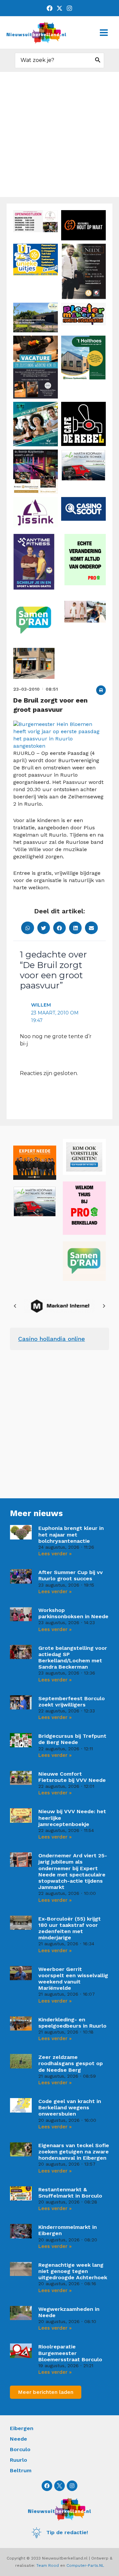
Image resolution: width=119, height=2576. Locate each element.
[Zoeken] (98, 60)
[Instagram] (69, 8)
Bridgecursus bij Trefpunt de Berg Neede (72, 1739)
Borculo (20, 2449)
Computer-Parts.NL (85, 2565)
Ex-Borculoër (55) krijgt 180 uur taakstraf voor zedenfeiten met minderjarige (70, 1928)
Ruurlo (19, 2460)
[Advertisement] (59, 134)
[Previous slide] (15, 1306)
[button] (101, 690)
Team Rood (48, 2565)
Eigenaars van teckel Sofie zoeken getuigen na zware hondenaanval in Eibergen (74, 2152)
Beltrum (21, 2470)
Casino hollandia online (52, 1339)
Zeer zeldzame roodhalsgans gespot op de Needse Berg (71, 2063)
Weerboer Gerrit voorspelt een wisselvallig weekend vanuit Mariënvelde (73, 1979)
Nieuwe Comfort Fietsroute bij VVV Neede (72, 1777)
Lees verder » (55, 1554)
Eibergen (22, 2428)
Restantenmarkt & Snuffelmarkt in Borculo (70, 2193)
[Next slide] (104, 1306)
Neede (19, 2439)
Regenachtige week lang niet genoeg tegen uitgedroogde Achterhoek (73, 2271)
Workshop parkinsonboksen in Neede (73, 1613)
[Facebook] (50, 8)
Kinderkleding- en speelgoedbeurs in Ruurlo (72, 2023)
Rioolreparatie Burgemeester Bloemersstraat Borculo (70, 2353)
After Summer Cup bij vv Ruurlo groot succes (71, 1575)
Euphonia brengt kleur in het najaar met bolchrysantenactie (71, 1534)
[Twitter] (59, 8)
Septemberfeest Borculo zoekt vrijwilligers (72, 1702)
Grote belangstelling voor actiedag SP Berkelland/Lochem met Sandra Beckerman (73, 1658)
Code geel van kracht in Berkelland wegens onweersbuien (70, 2107)
